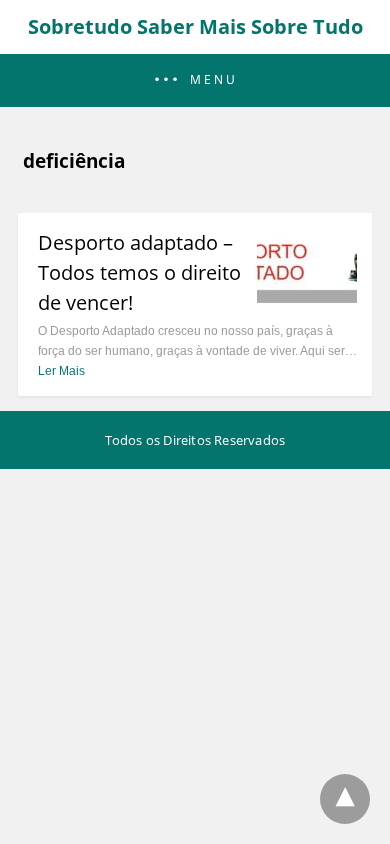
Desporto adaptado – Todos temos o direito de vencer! (139, 272)
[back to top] (345, 799)
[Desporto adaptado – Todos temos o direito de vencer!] (307, 297)
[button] (195, 80)
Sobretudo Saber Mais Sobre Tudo (195, 26)
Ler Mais (61, 371)
